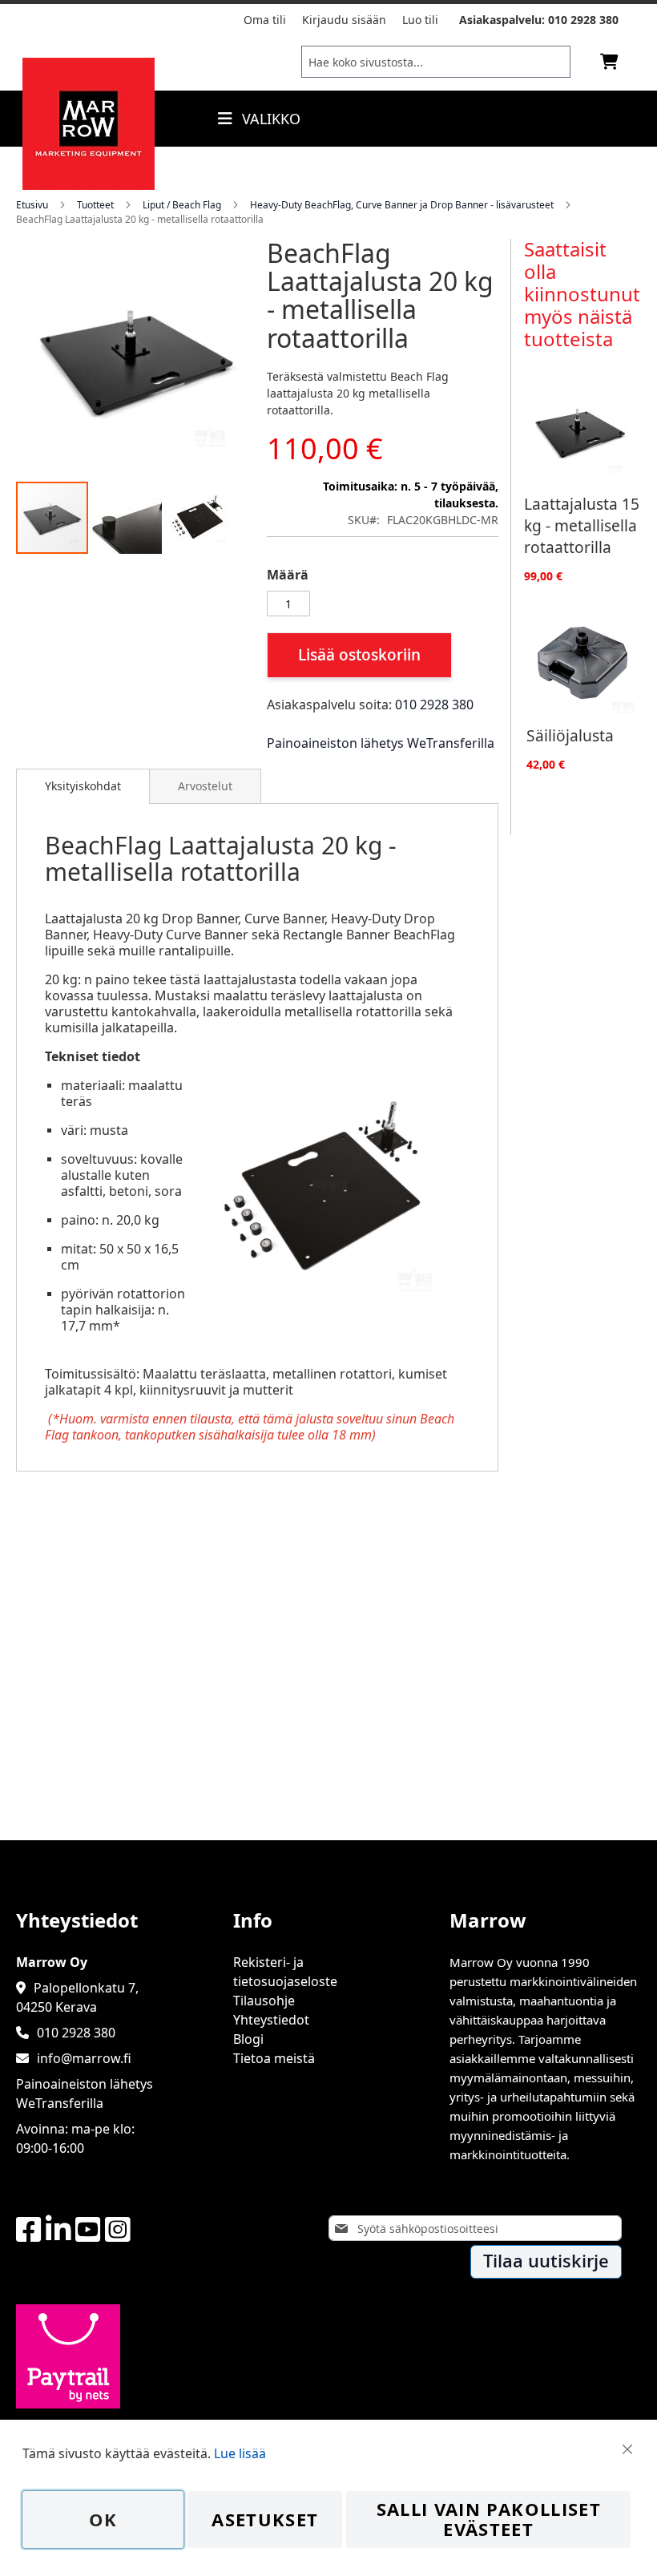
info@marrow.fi (84, 2058)
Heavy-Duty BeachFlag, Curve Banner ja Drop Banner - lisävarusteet (402, 205)
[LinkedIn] (58, 2230)
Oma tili (265, 20)
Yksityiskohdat (83, 786)
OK (103, 2519)
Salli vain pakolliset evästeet (489, 2519)
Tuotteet (95, 205)
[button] (127, 518)
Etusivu (32, 205)
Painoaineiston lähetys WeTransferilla (381, 743)
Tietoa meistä (274, 2058)
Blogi (248, 2039)
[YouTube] (88, 2230)
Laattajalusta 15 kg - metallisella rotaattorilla (582, 525)
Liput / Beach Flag (182, 205)
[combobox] (436, 62)
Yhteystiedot (271, 2020)
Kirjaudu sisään (344, 20)
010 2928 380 (583, 20)
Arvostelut (205, 786)
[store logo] (89, 185)
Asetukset (265, 2519)
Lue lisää (240, 2453)
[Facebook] (29, 2230)
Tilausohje (264, 2001)
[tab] (83, 786)
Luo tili (420, 20)
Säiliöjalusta (570, 735)
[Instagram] (118, 2230)
